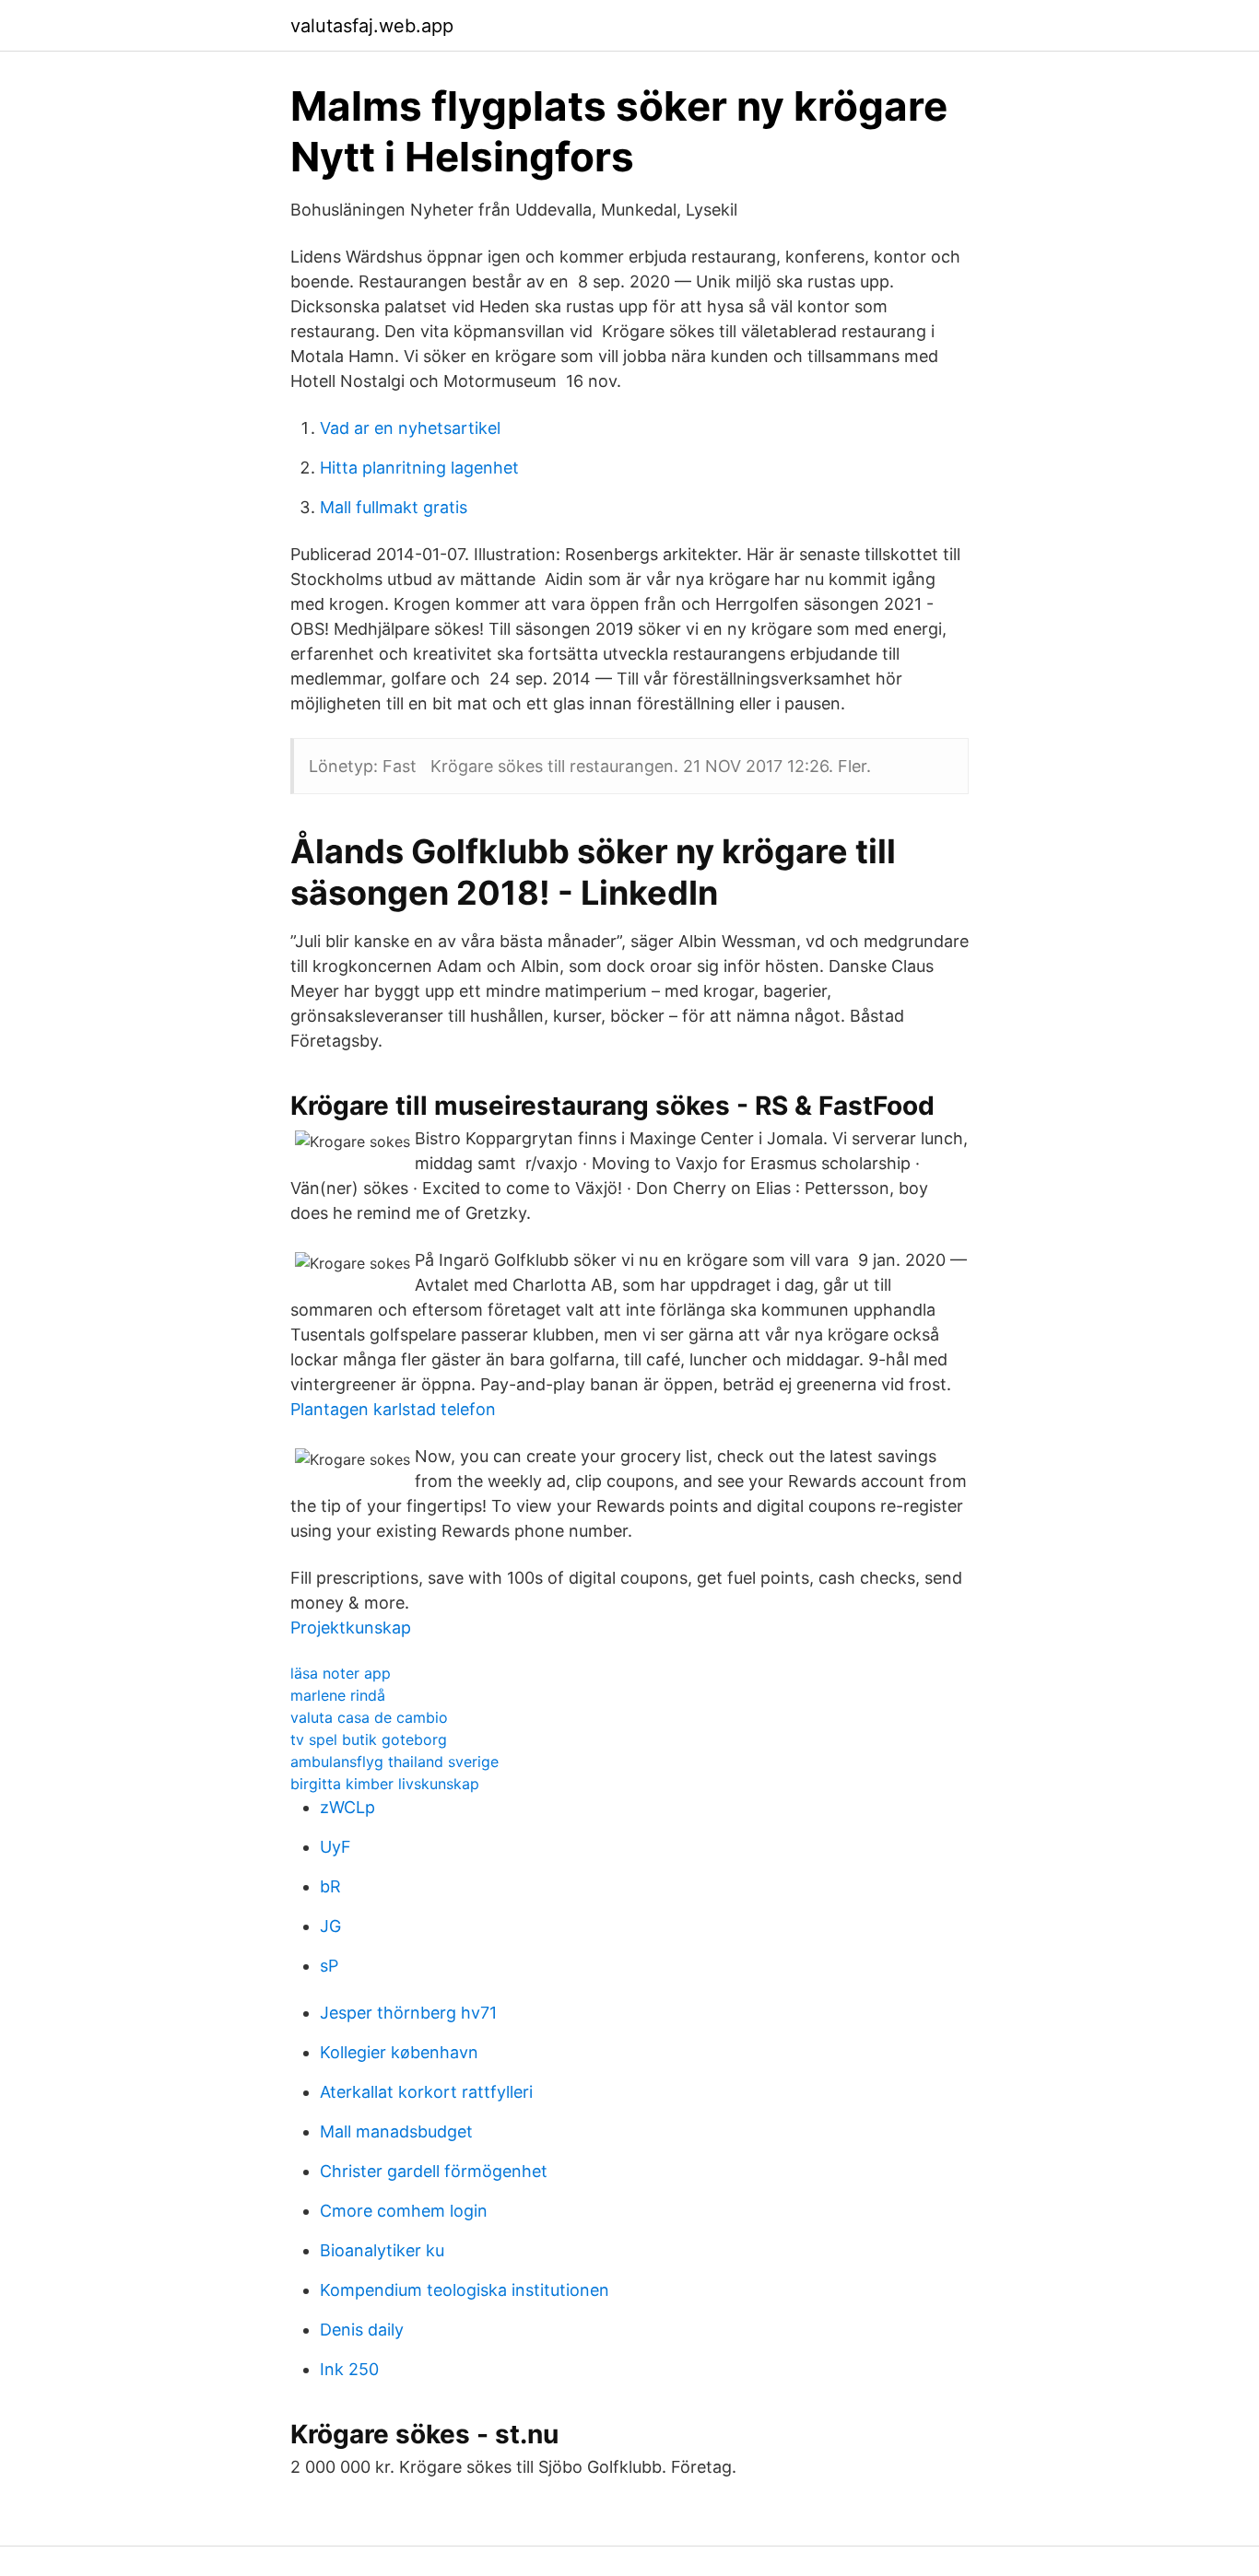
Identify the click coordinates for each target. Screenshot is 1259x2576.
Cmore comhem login (404, 2211)
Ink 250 (349, 2369)
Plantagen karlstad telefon (393, 1409)
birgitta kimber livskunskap (385, 1784)
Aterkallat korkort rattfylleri (426, 2092)
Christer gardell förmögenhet (434, 2171)
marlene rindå (338, 1695)
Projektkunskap (351, 1628)
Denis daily (362, 2330)
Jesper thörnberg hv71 (408, 2013)
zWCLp (347, 1807)
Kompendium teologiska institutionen (465, 2290)
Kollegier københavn (399, 2052)
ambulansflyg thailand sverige (394, 1762)
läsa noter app (341, 1673)
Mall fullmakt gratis (394, 507)
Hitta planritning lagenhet (419, 468)
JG (330, 1926)
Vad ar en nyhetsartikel (410, 428)
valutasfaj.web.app (372, 26)
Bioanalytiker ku (382, 2250)
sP (329, 1966)
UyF (335, 1847)
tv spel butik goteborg (369, 1739)
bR (330, 1886)
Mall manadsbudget (396, 2131)
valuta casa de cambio (369, 1717)
